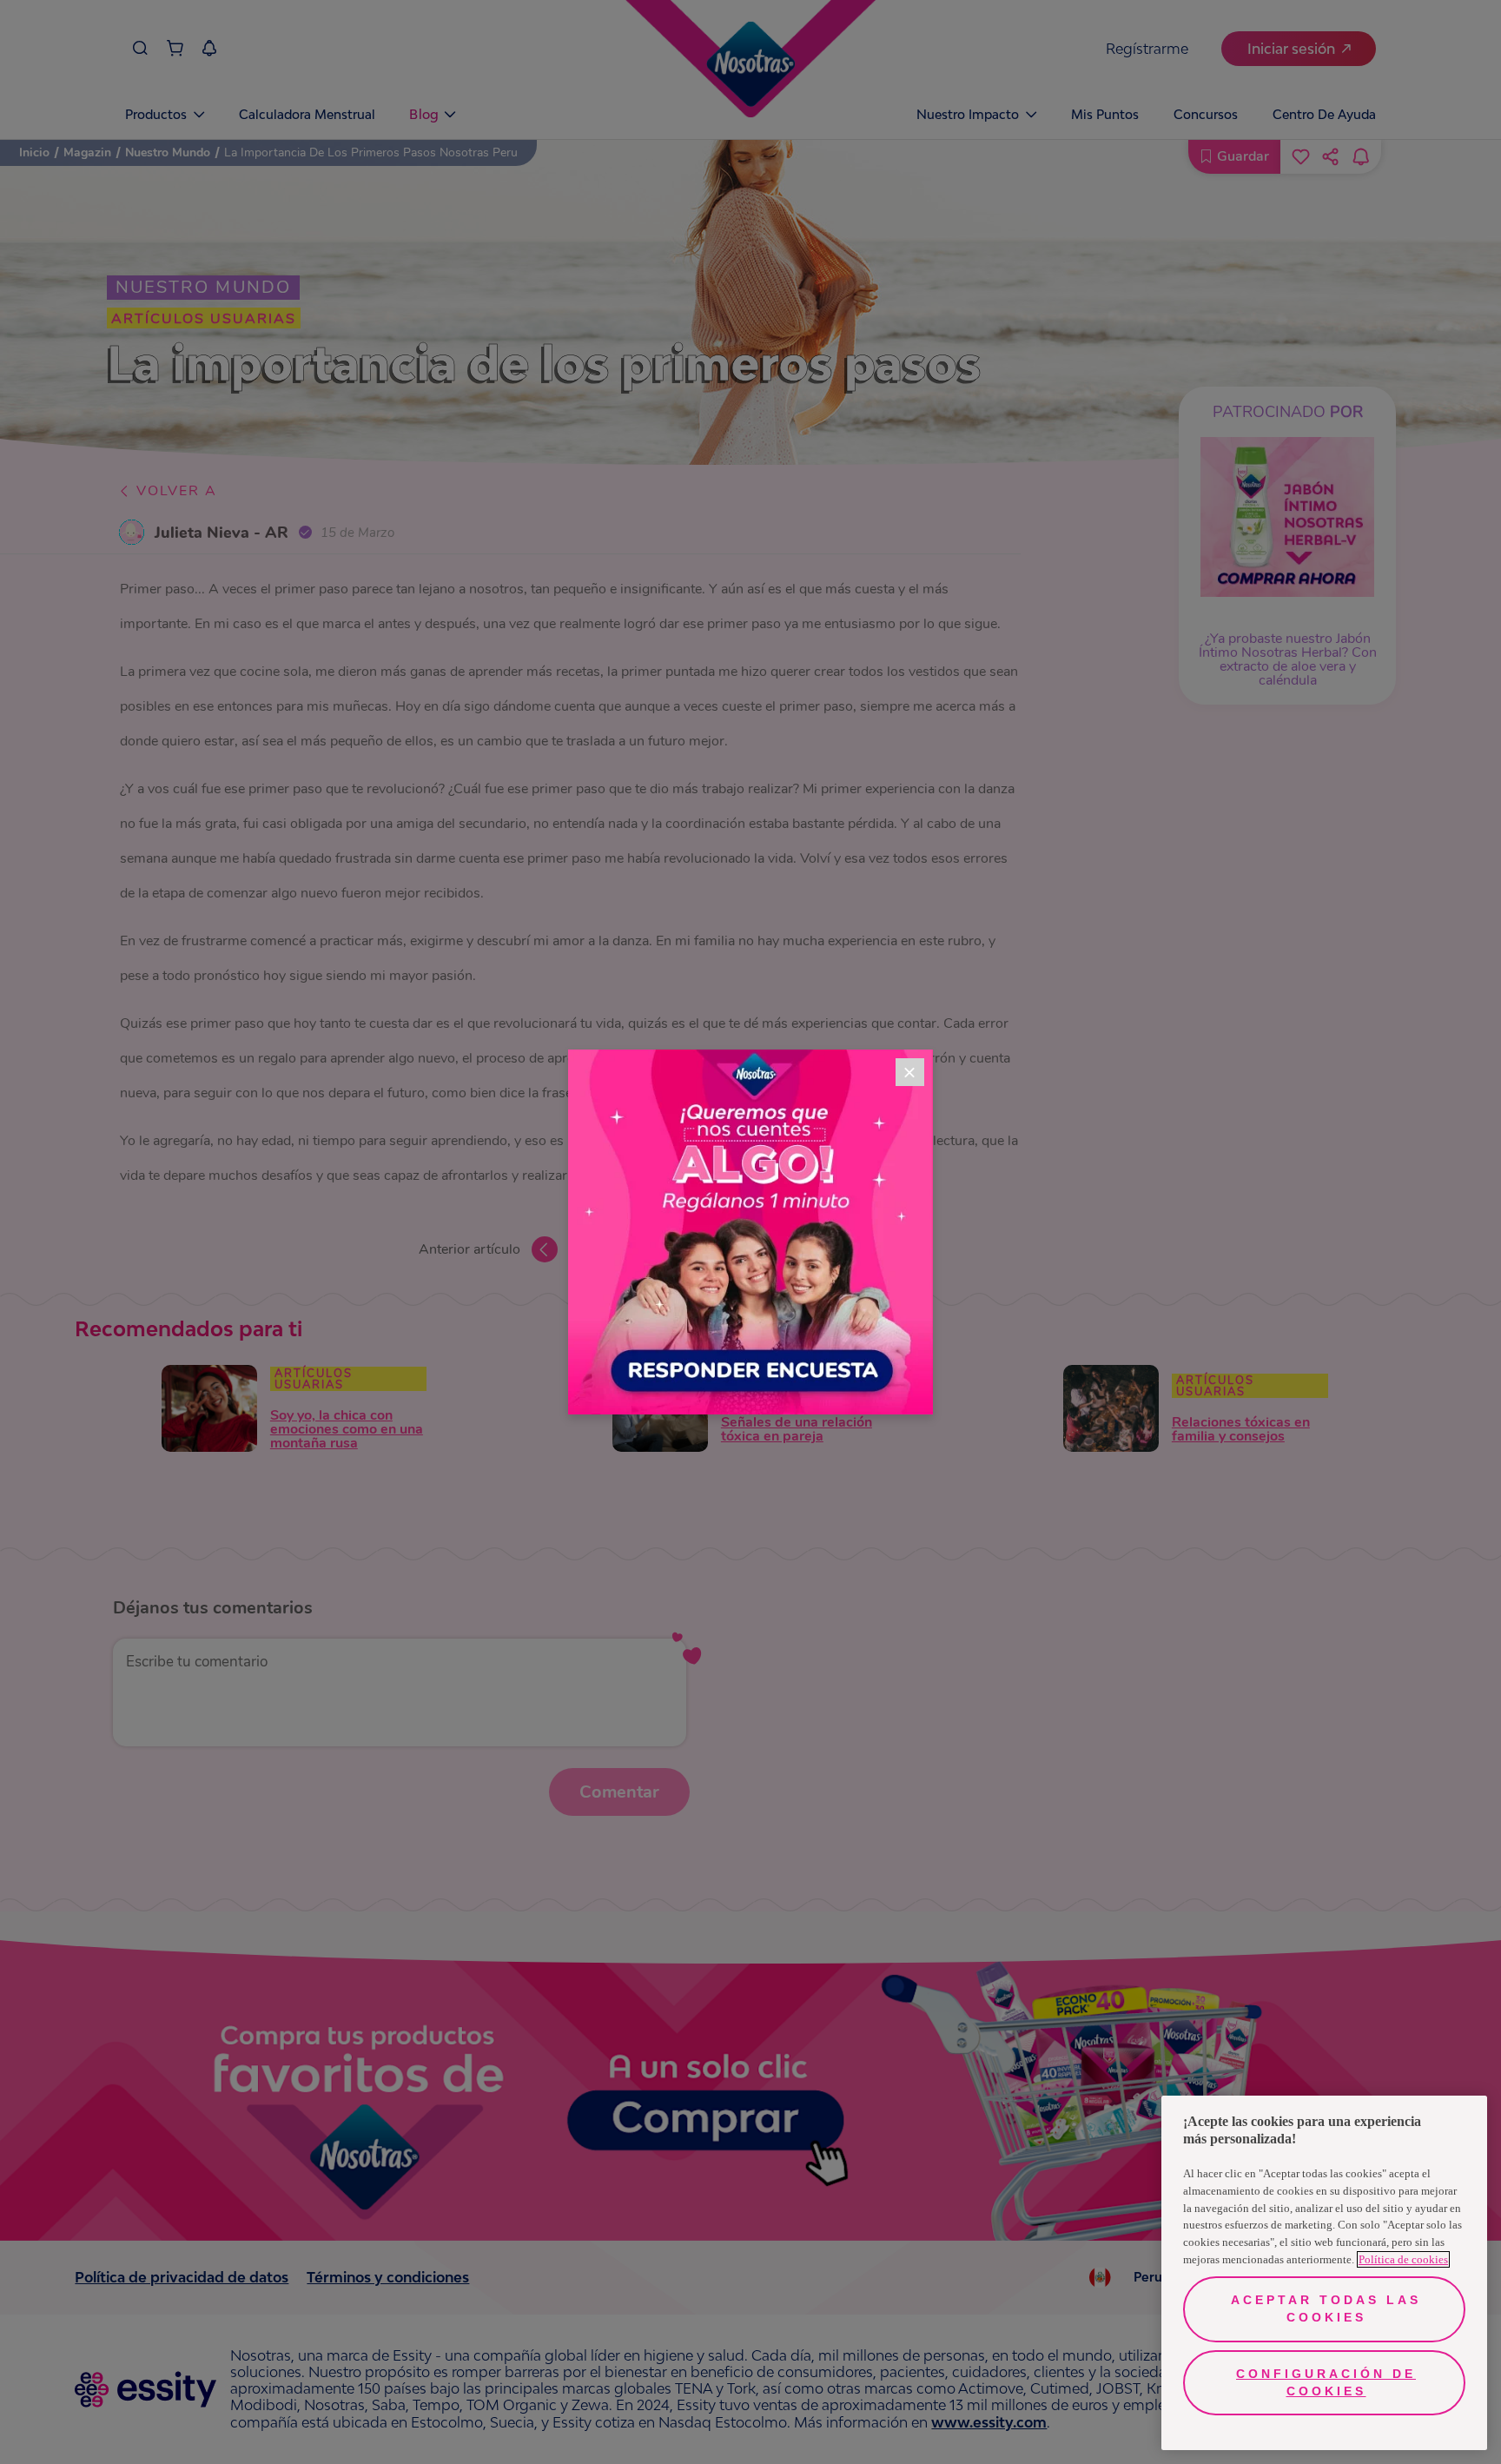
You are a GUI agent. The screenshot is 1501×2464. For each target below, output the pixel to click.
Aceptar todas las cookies (1326, 2308)
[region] (1324, 2273)
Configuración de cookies (1326, 2382)
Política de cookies (1403, 2259)
